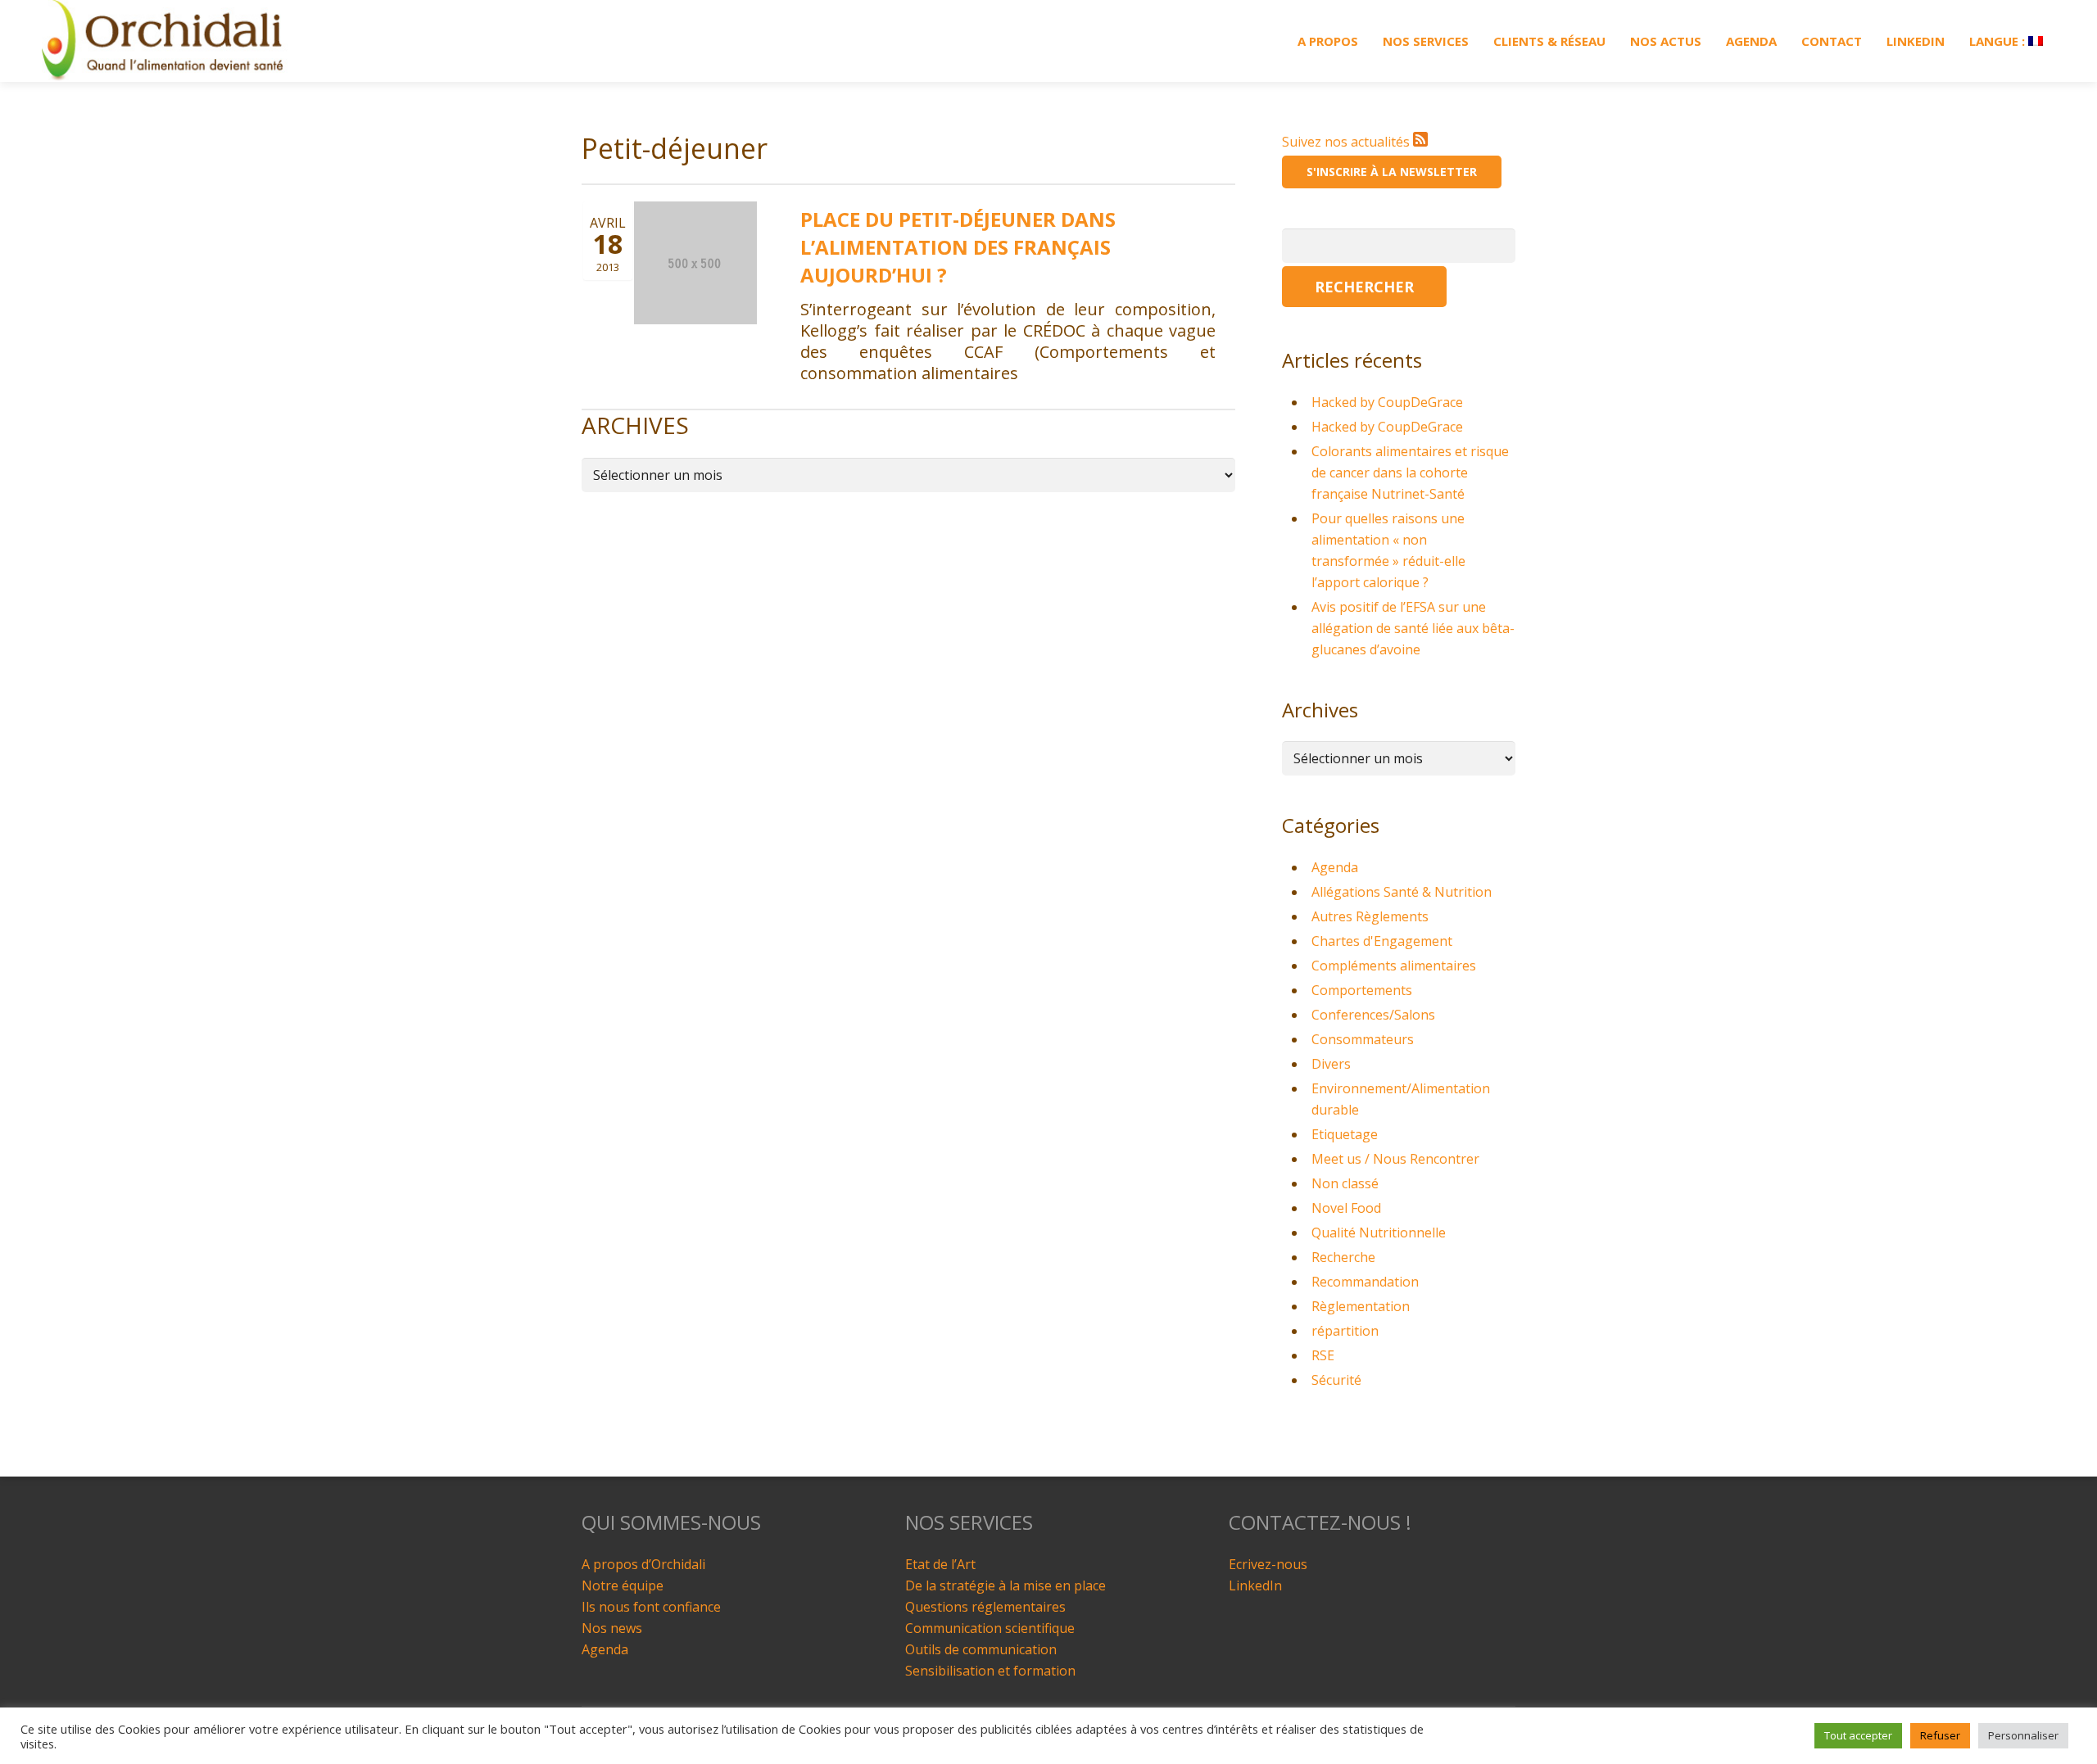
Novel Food (1346, 1208)
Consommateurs (1363, 1039)
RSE (1323, 1355)
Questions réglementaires (985, 1607)
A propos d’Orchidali (643, 1564)
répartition (1345, 1331)
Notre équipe (623, 1585)
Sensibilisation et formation (990, 1671)
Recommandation (1365, 1282)
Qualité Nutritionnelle (1379, 1233)
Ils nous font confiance (651, 1607)
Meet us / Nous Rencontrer (1395, 1159)
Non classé (1345, 1183)
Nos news (612, 1628)
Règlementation (1361, 1306)
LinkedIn (1255, 1585)
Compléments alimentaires (1394, 966)
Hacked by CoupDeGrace (1387, 402)
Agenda (1335, 867)
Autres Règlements (1370, 916)
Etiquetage (1345, 1134)
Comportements (1362, 990)
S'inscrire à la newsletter (1392, 172)
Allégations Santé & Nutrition (1402, 892)
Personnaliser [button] (2023, 1735)
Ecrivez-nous (1268, 1564)
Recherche (1343, 1257)
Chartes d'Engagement (1382, 941)
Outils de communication (981, 1649)
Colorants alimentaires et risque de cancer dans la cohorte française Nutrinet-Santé (1410, 473)
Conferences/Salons (1373, 1015)
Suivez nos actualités (1347, 142)
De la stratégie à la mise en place (1005, 1585)
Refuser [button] (1940, 1735)
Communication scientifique (990, 1628)
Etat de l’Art (940, 1564)
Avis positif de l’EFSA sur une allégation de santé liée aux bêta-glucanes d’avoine (1413, 628)
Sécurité (1336, 1380)
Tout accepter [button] (1858, 1735)
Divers (1331, 1064)
